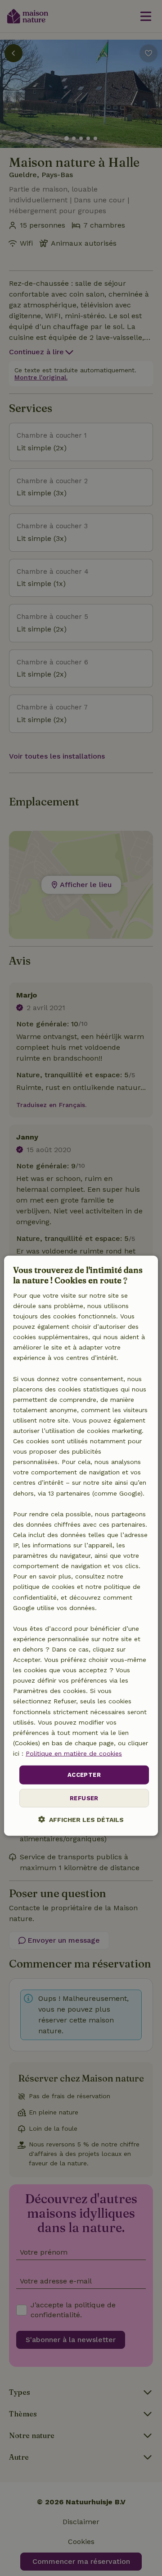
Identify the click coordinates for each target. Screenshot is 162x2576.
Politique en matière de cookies (74, 1753)
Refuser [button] (84, 1798)
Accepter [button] (84, 1775)
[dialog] (81, 1546)
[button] (81, 1819)
